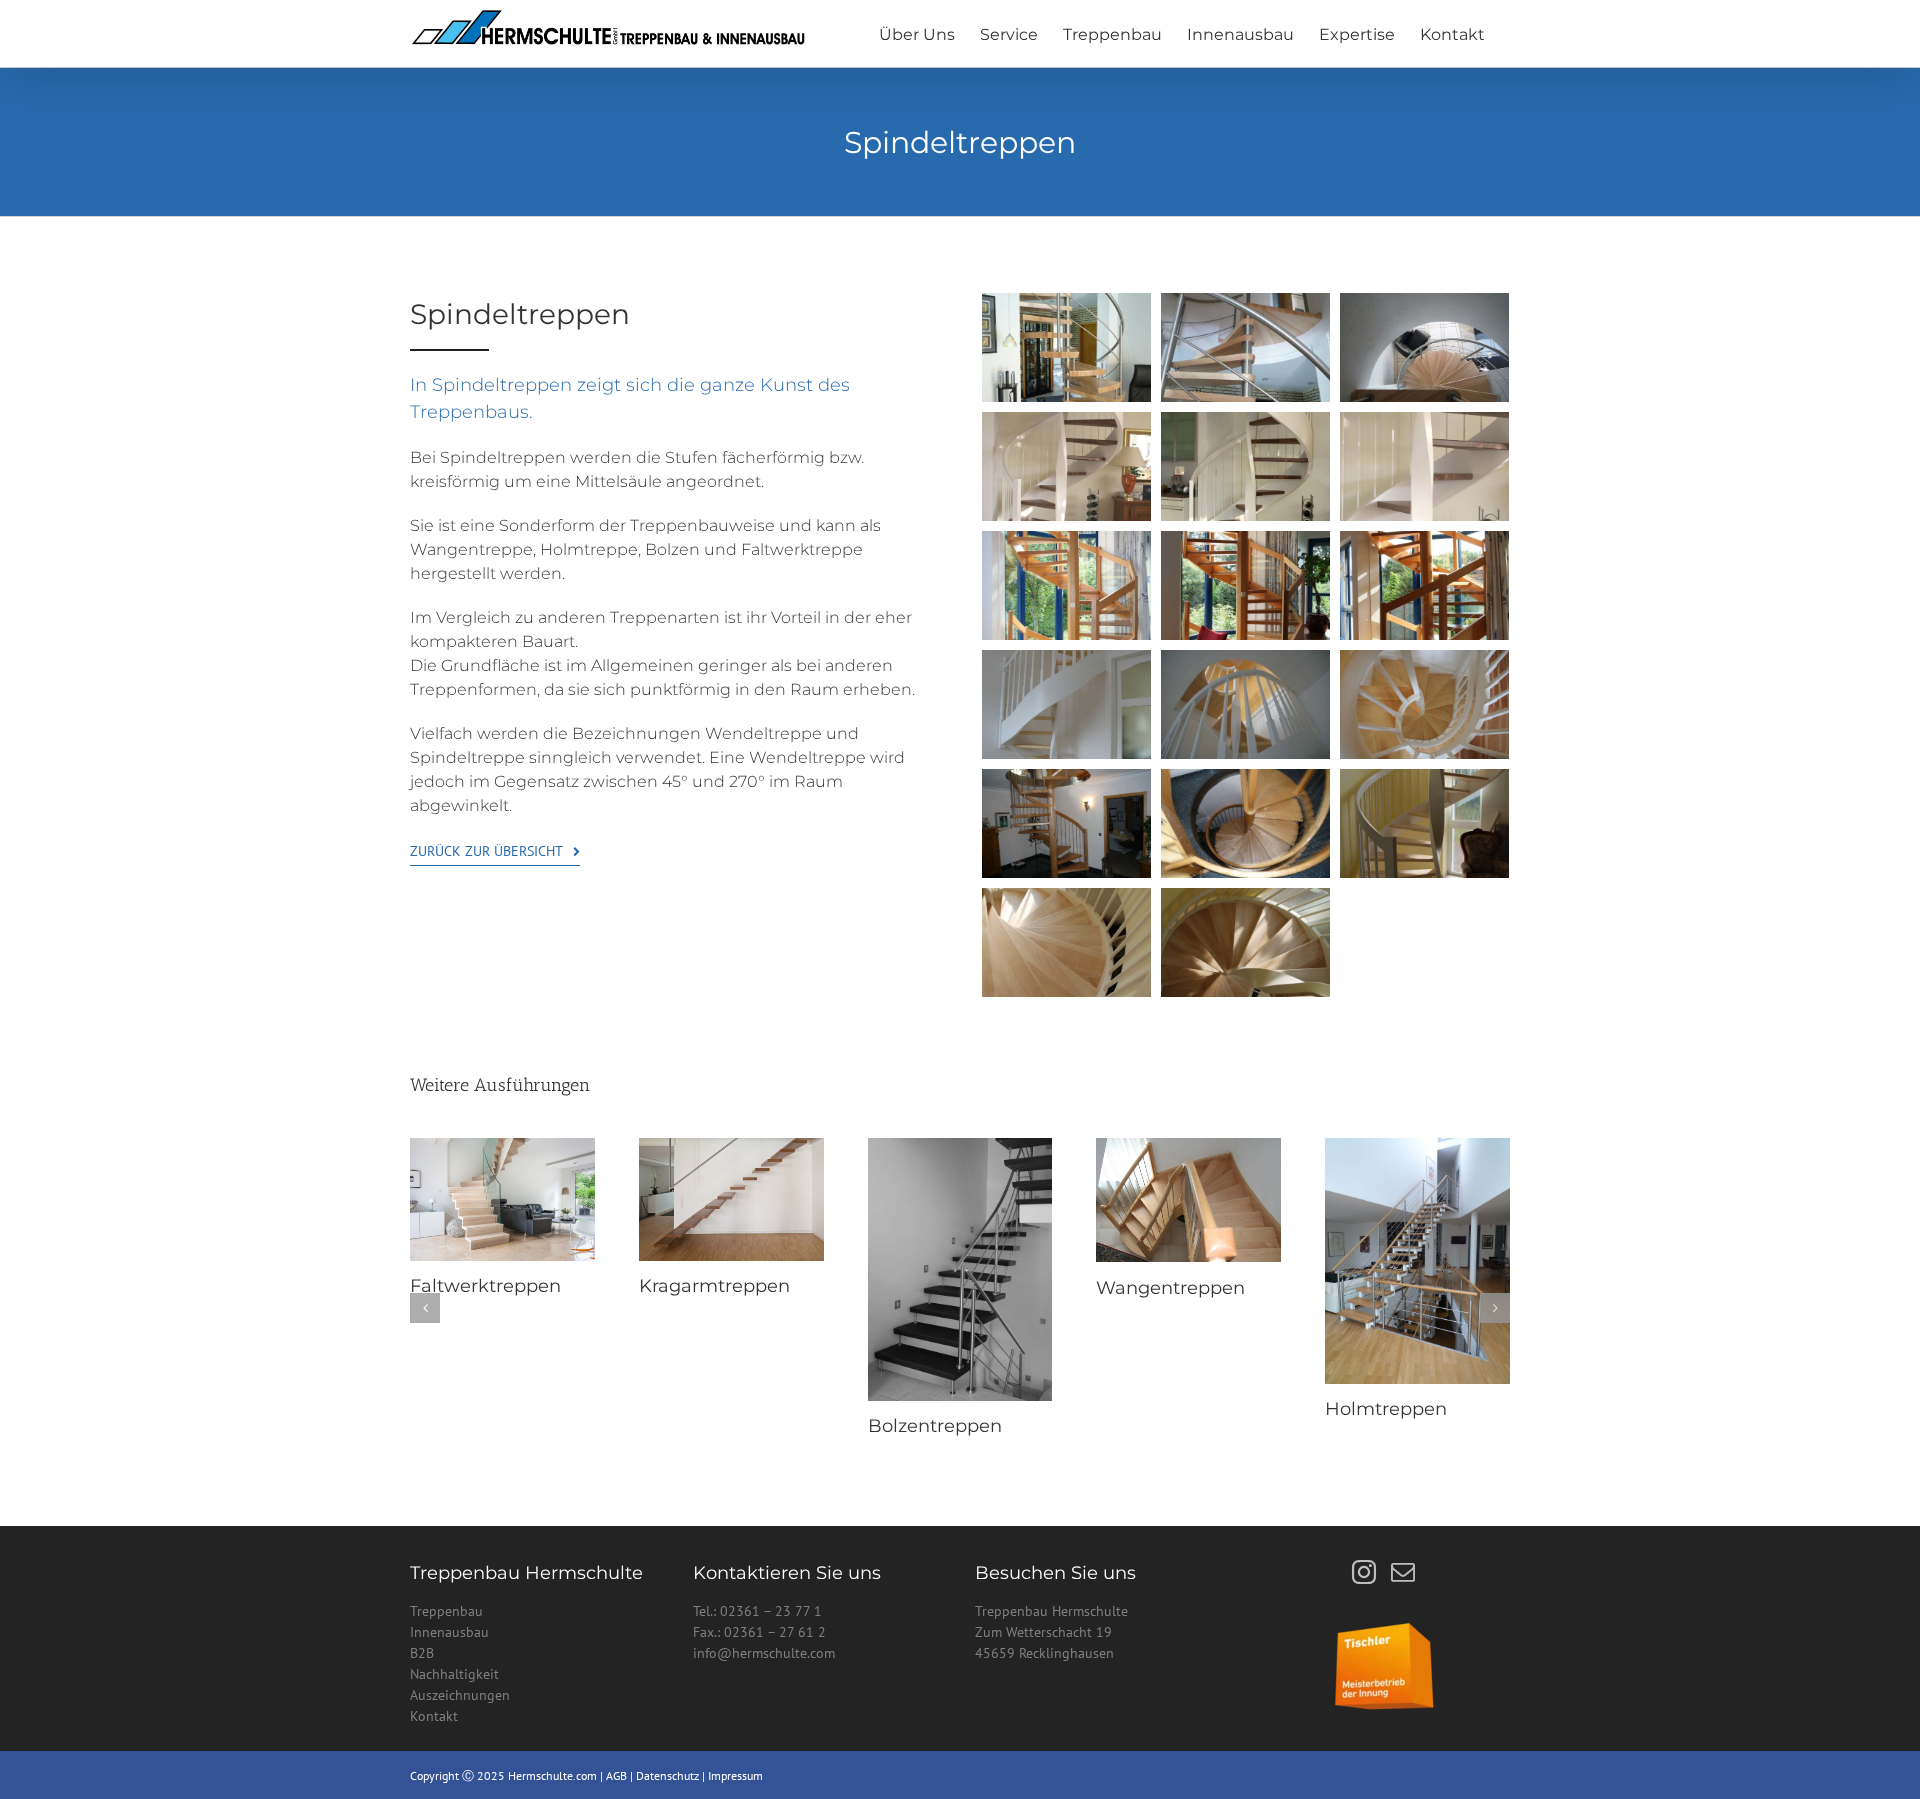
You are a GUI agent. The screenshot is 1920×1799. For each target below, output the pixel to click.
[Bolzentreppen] (960, 1147)
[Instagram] (1364, 1572)
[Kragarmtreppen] (731, 1147)
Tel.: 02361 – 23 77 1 (757, 1611)
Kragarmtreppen (714, 1286)
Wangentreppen (1170, 1288)
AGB (616, 1775)
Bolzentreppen (935, 1426)
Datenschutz (669, 1775)
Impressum (735, 1775)
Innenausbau (449, 1632)
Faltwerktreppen (485, 1286)
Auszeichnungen (462, 1695)
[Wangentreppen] (1188, 1147)
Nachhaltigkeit (456, 1674)
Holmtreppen (1386, 1409)
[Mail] (1403, 1572)
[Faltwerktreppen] (502, 1147)
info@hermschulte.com (764, 1653)
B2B (424, 1653)
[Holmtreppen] (1417, 1147)
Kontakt (434, 1716)
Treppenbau (446, 1611)
